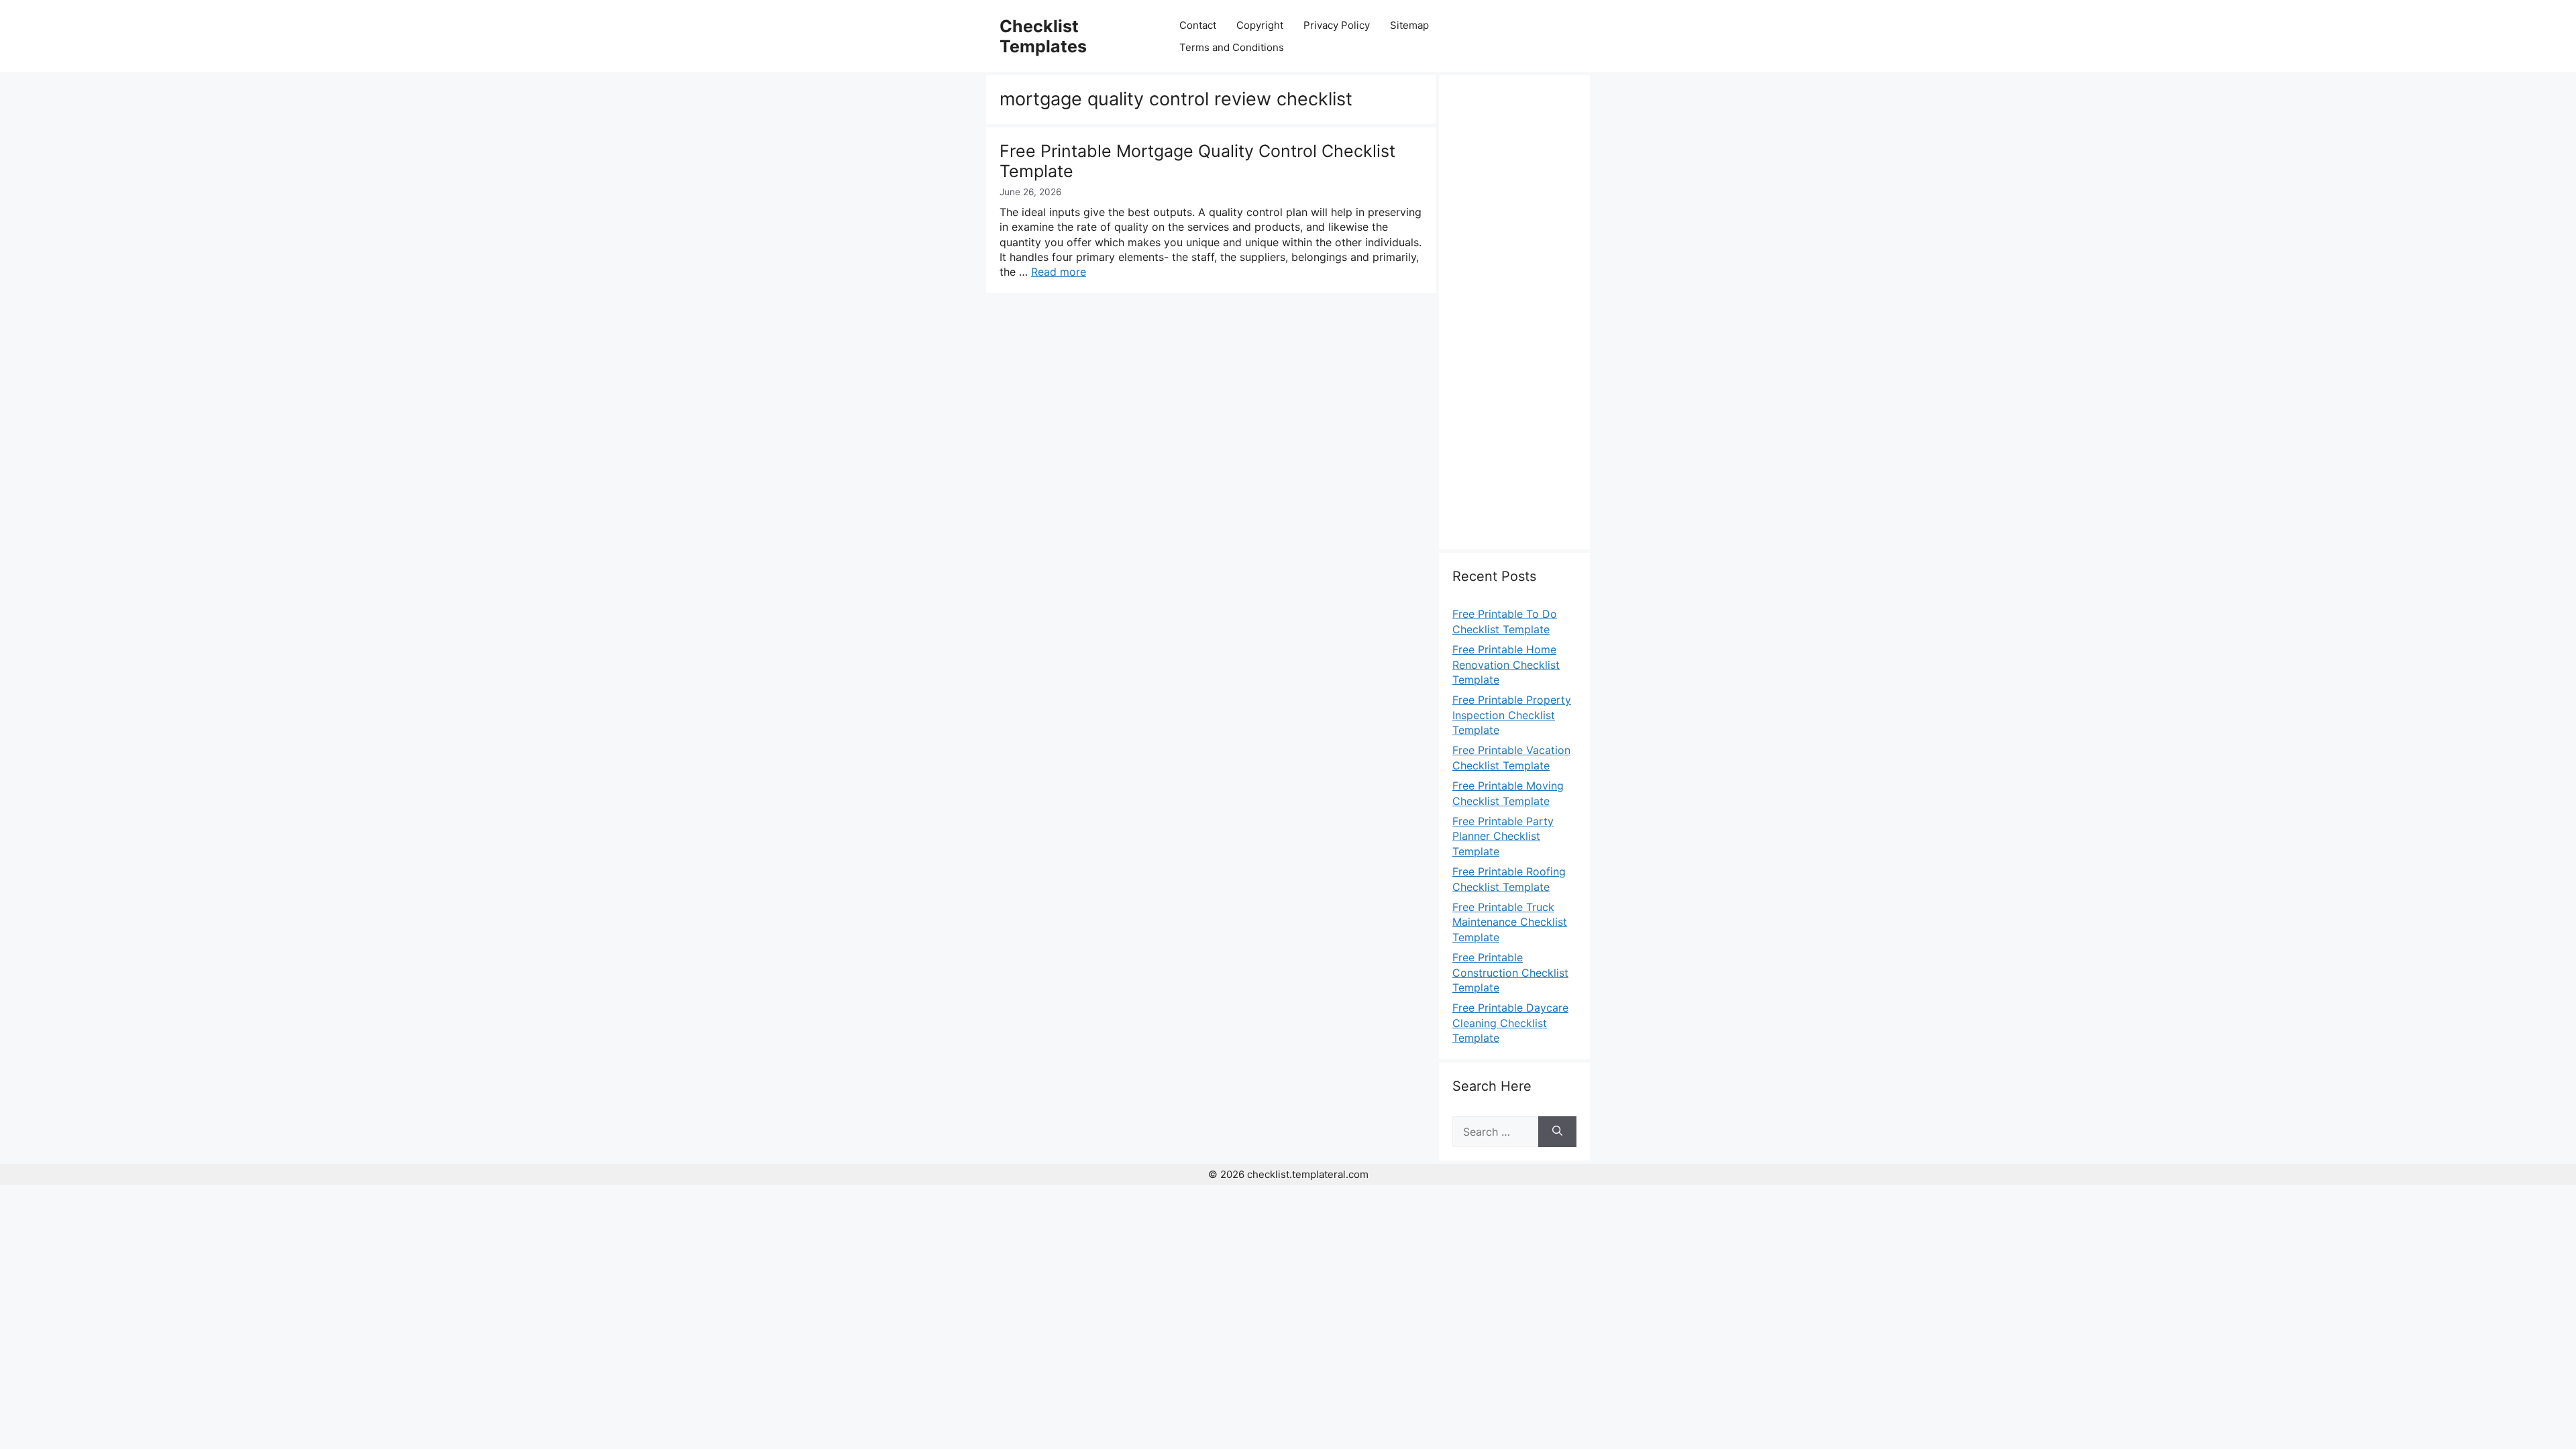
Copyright (1260, 25)
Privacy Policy (1337, 25)
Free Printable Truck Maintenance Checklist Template (1510, 922)
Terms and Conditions (1232, 47)
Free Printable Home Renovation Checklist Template (1506, 664)
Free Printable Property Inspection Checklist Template (1512, 715)
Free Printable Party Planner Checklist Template (1503, 836)
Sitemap (1409, 25)
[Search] (1557, 1132)
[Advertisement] (1514, 320)
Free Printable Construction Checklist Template (1510, 972)
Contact (1198, 25)
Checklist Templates (1043, 36)
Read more (1059, 272)
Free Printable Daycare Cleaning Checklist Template (1510, 1023)
